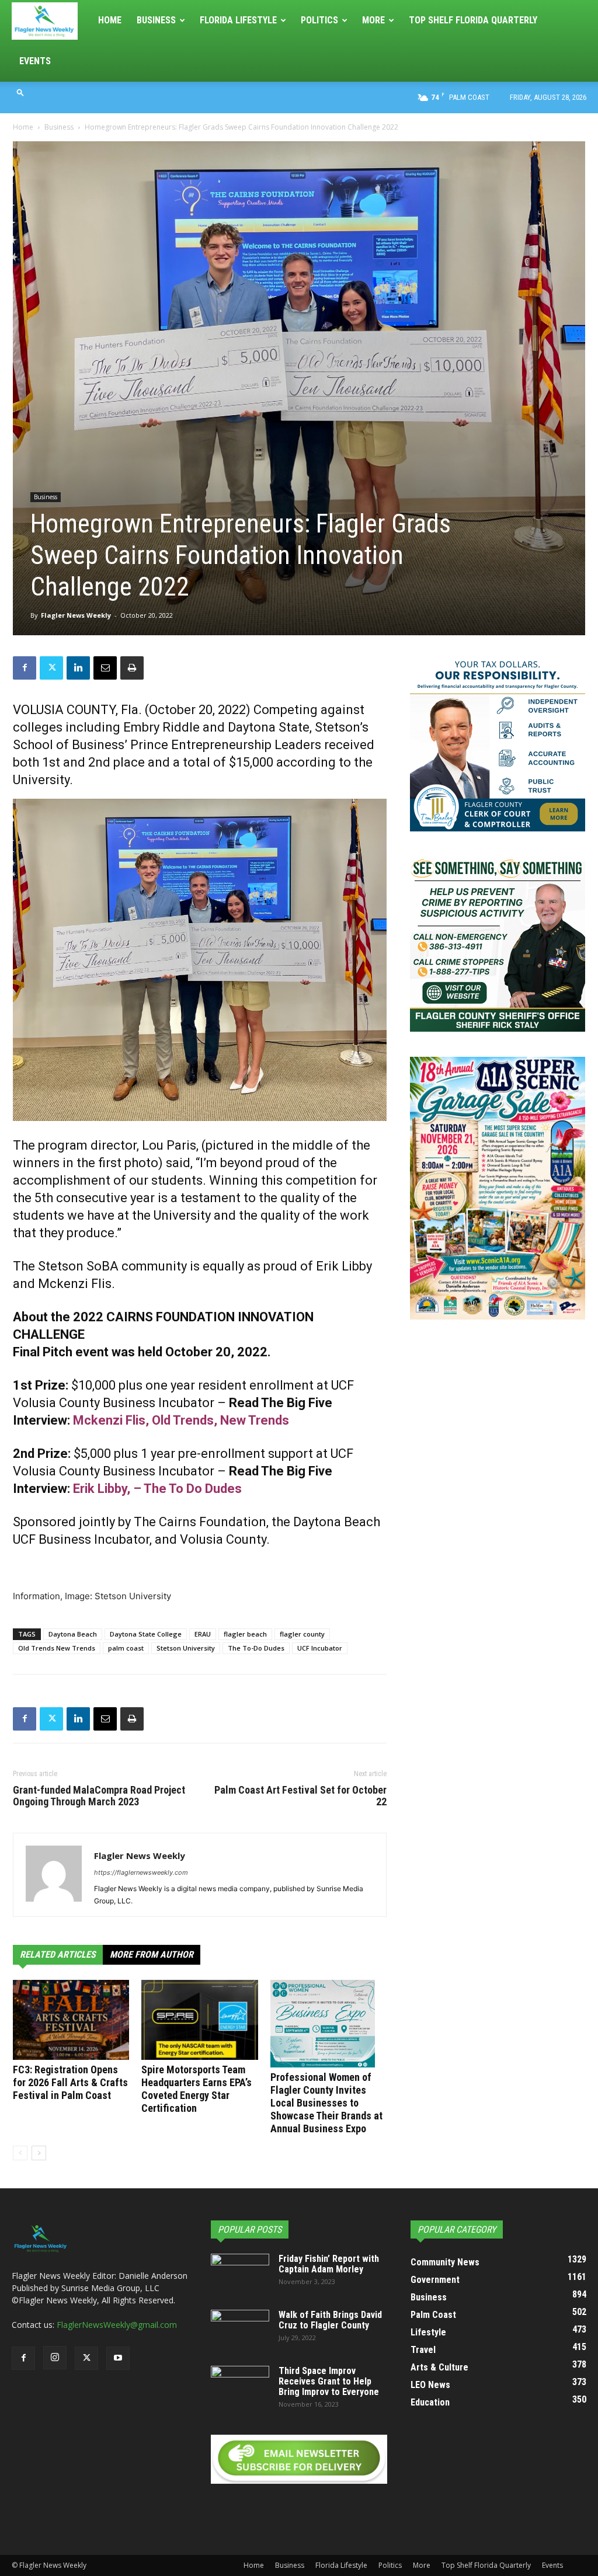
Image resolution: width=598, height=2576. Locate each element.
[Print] (132, 668)
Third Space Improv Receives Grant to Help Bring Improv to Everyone (329, 2381)
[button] (20, 92)
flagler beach (245, 1634)
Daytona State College (146, 1634)
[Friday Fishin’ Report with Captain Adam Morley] (240, 2274)
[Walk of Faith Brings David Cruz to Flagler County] (240, 2330)
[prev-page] (20, 2153)
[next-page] (39, 2153)
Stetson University (186, 1648)
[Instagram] (55, 2358)
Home (110, 20)
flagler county (302, 1634)
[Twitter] (51, 668)
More (373, 20)
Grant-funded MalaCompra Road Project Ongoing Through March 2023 (99, 1796)
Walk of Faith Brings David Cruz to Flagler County (330, 2320)
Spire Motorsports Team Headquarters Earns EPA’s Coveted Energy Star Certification (197, 2089)
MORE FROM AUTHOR (152, 1954)
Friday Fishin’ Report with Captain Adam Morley (329, 2264)
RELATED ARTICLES (58, 1954)
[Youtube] (118, 2358)
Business (156, 20)
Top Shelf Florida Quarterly (473, 20)
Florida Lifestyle (238, 20)
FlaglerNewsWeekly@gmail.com (117, 2325)
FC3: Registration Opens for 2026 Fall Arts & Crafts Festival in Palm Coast (70, 2082)
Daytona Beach (73, 1634)
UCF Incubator (320, 1648)
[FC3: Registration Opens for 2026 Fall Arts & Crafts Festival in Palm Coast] (71, 2020)
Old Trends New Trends (57, 1648)
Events (35, 61)
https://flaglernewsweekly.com (141, 1872)
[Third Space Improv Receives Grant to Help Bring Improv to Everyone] (240, 2386)
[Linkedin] (78, 668)
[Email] (105, 668)
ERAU (203, 1634)
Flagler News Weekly (76, 615)
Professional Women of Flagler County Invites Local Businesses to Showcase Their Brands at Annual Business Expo (326, 2103)
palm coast (126, 1648)
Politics (319, 20)
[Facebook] (25, 668)
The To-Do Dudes (256, 1648)
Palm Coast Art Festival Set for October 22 (300, 1796)
